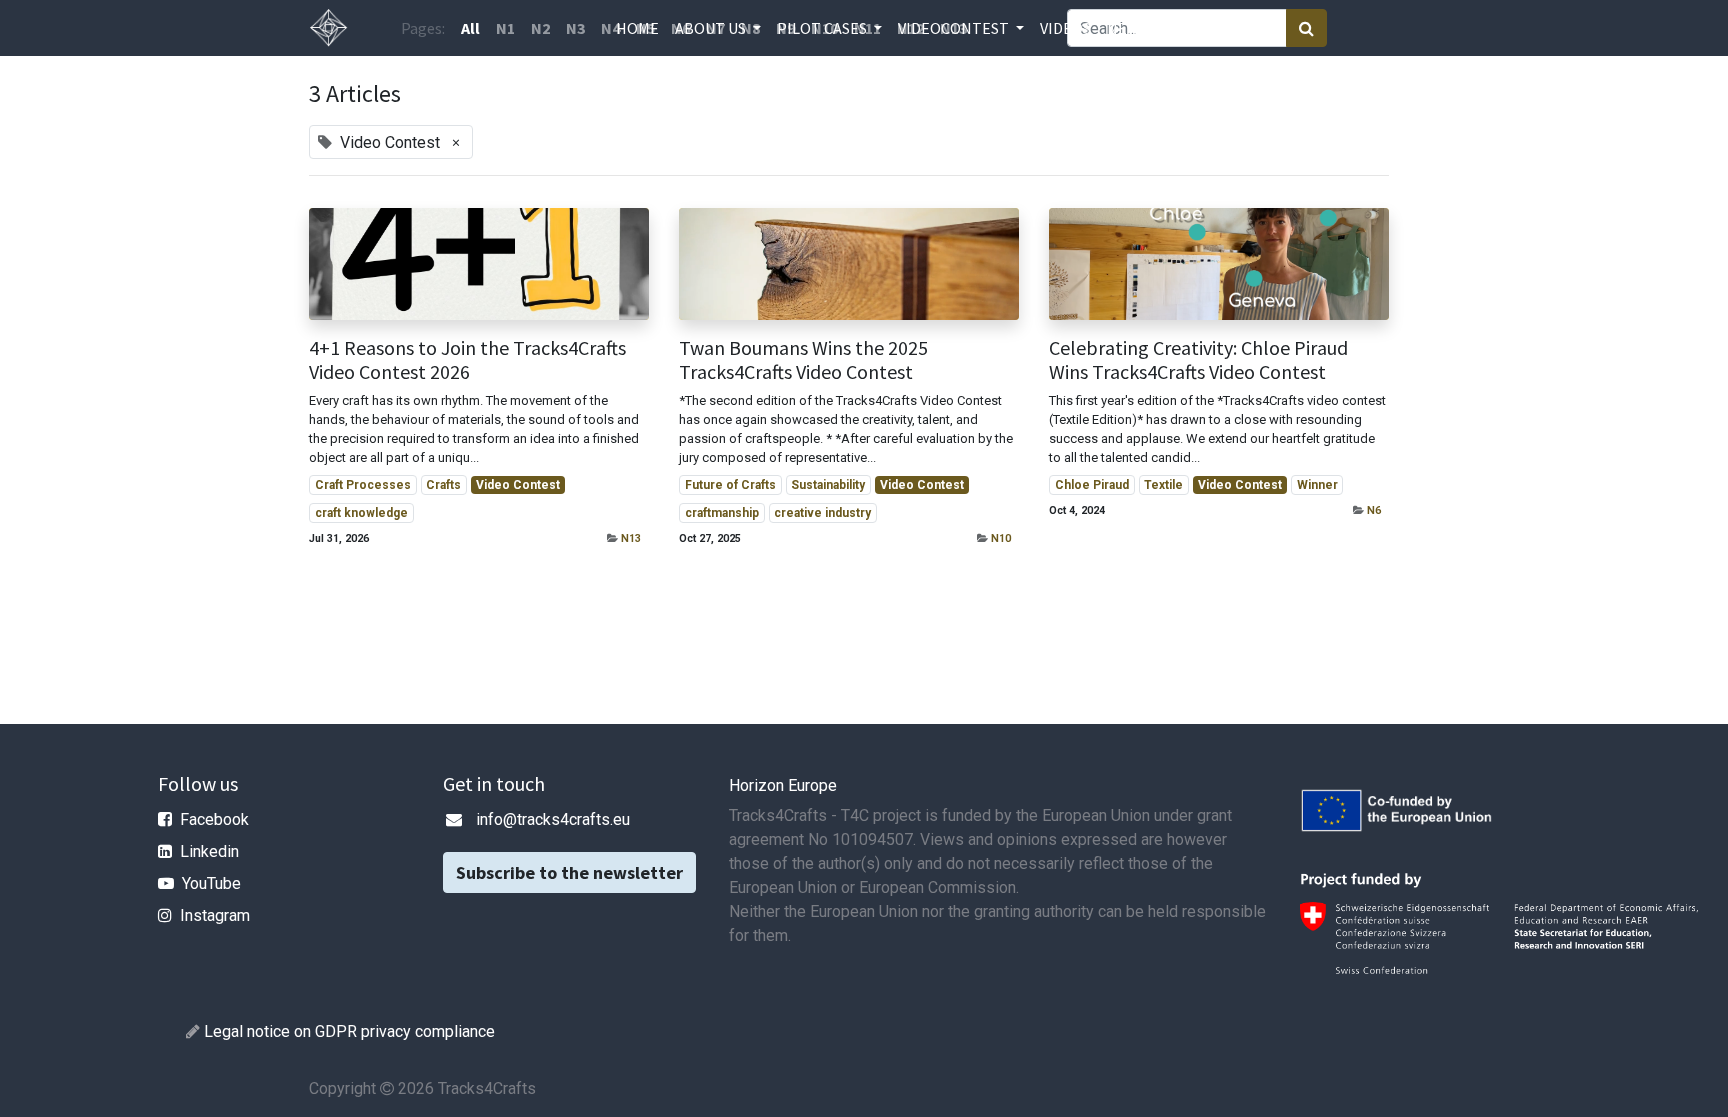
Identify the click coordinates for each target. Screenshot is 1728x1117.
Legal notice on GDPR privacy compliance (349, 1031)
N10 (1001, 538)
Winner (1317, 485)
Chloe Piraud (1092, 485)
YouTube (211, 883)
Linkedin (209, 851)
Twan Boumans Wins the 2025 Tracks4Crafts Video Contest (803, 360)
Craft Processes (363, 485)
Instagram (215, 915)
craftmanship (722, 513)
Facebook (214, 819)
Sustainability (828, 485)
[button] (1170, 28)
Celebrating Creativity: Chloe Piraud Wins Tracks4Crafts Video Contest (1198, 360)
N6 (1374, 510)
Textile (1163, 485)
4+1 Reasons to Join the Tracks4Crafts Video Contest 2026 (467, 360)
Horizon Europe (783, 785)
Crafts (443, 485)
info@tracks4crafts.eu (553, 819)
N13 (631, 538)
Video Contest (518, 485)
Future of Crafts (730, 485)
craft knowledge (361, 513)
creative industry (822, 513)
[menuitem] (637, 28)
